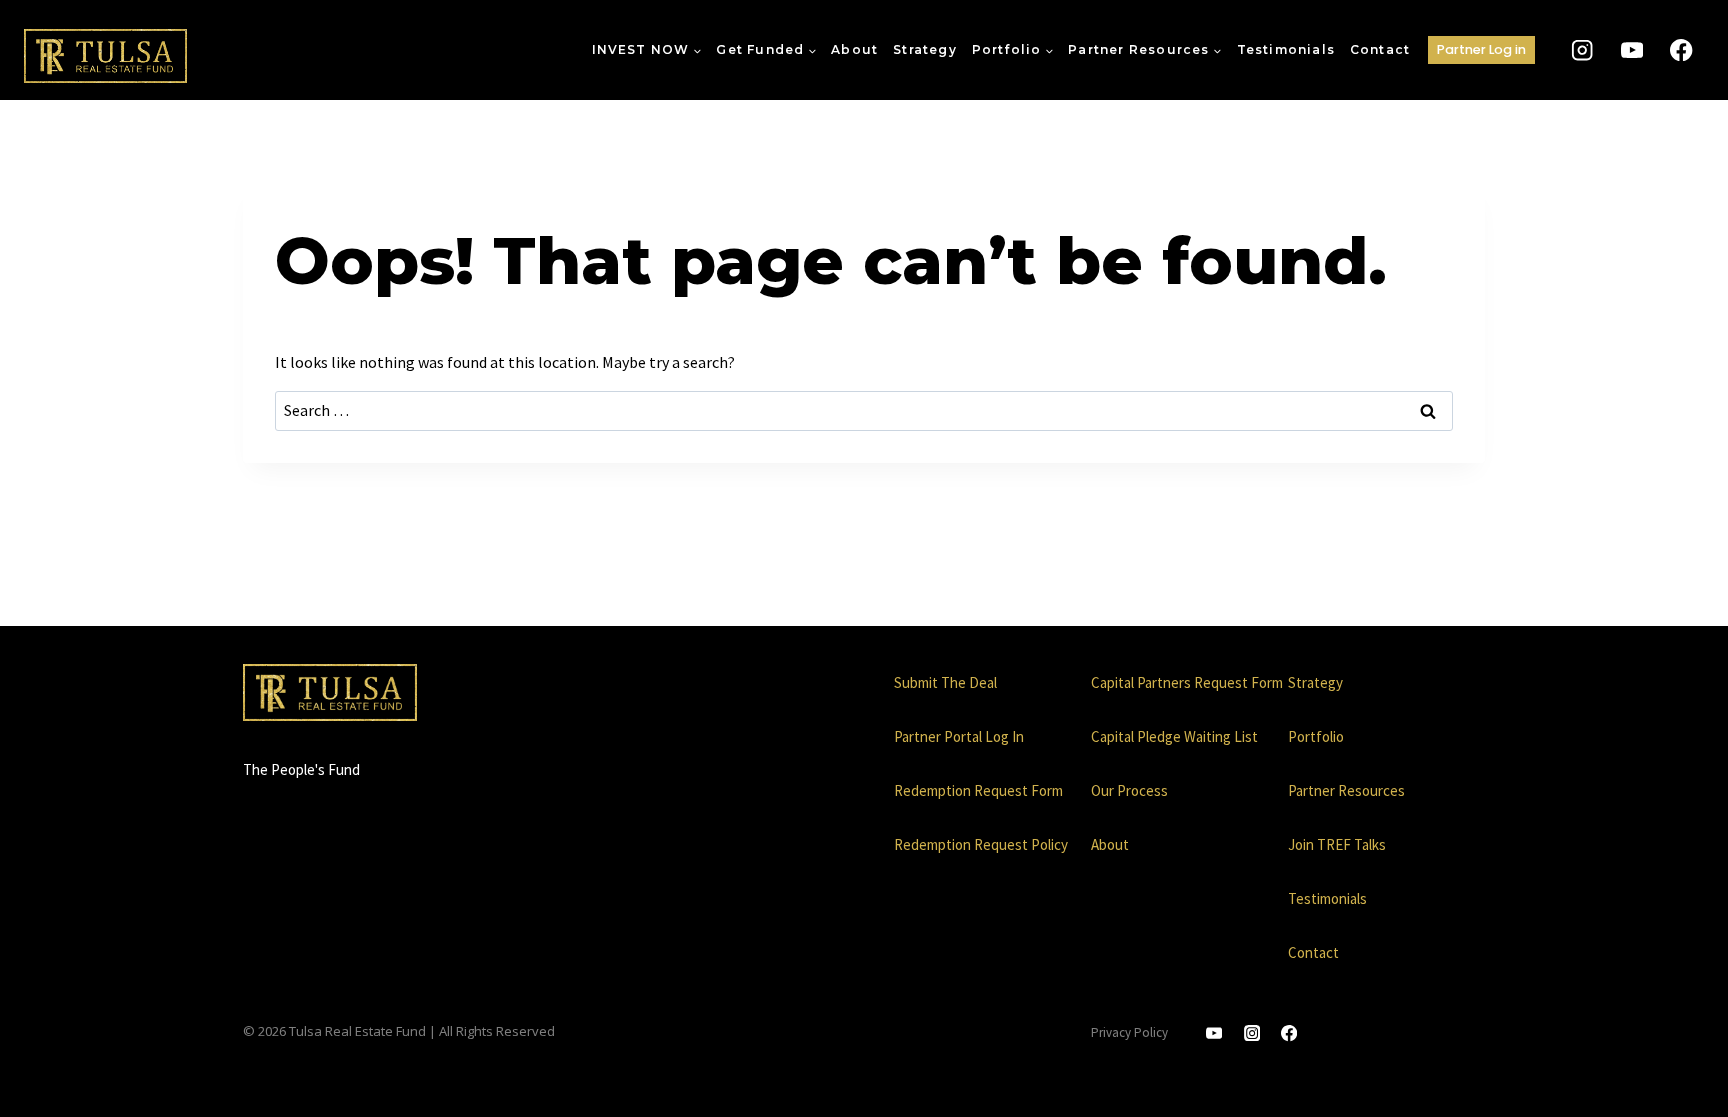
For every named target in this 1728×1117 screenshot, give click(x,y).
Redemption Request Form (978, 790)
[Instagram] (1582, 50)
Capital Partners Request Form (1187, 682)
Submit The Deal (945, 682)
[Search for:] (864, 410)
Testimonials (1286, 49)
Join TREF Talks (1337, 844)
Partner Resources (1346, 790)
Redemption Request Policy (981, 844)
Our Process (1129, 790)
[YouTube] (1631, 50)
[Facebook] (1681, 50)
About (854, 49)
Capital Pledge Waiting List (1174, 736)
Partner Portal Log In (959, 736)
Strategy (925, 49)
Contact (1380, 49)
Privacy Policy (1129, 1032)
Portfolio (1316, 736)
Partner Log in (1481, 49)
